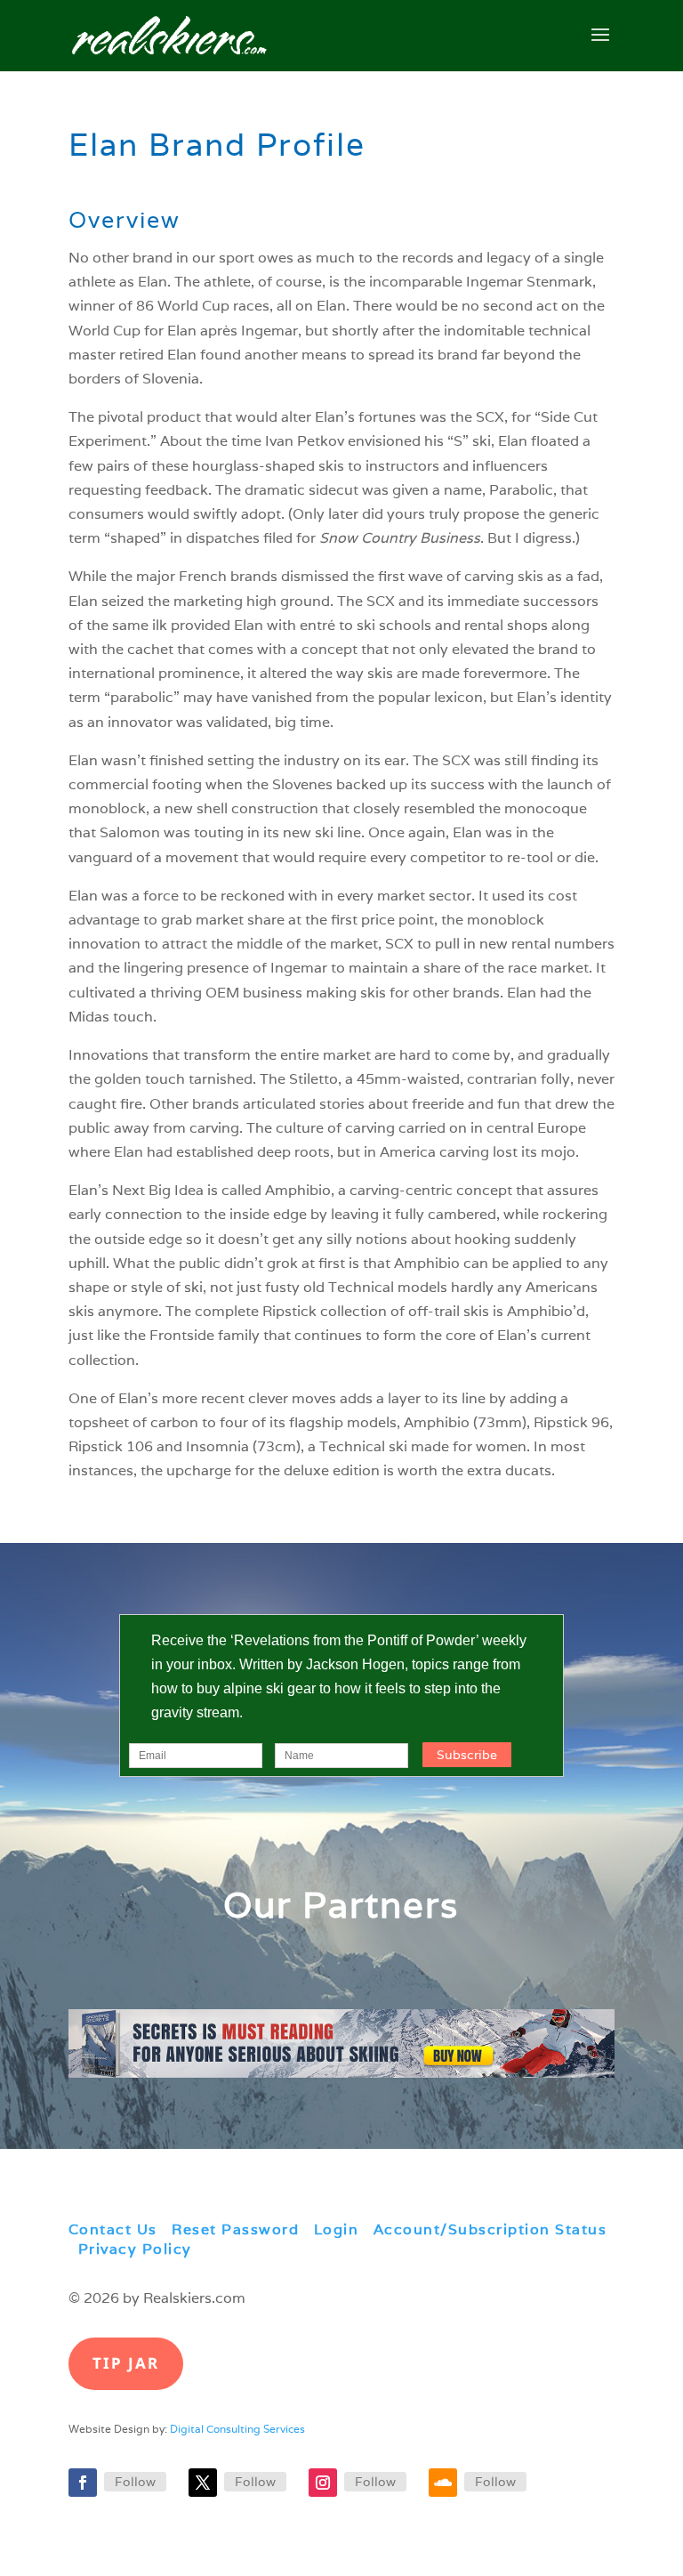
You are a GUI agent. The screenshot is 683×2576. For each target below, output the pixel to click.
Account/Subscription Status (490, 2229)
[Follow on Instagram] (323, 2483)
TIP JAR (126, 2363)
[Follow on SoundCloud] (443, 2483)
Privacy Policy (135, 2249)
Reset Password (235, 2229)
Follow (135, 2482)
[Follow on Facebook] (83, 2483)
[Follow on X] (203, 2483)
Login (337, 2229)
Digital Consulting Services (237, 2429)
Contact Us (113, 2229)
